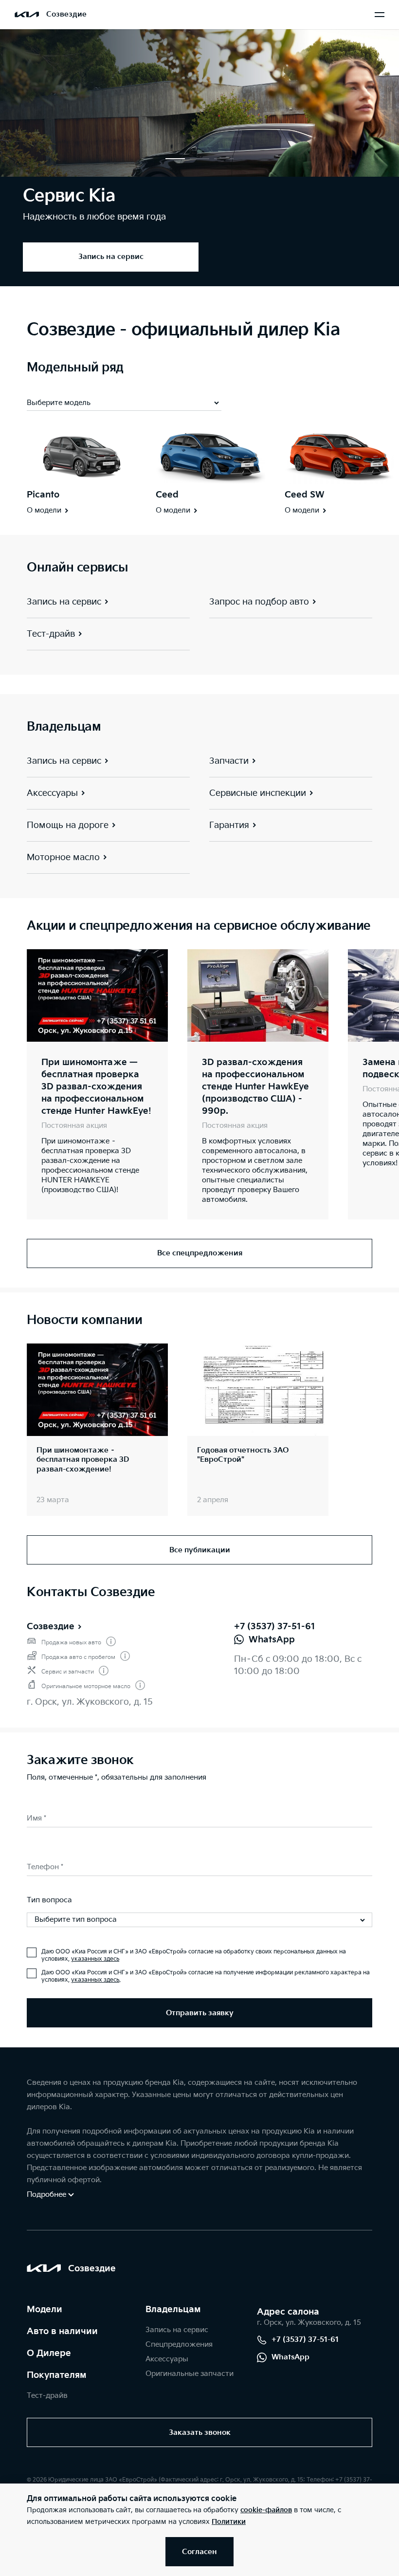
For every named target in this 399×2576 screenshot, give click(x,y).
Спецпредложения (179, 2345)
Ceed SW (305, 495)
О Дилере (49, 2353)
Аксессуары (167, 2359)
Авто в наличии (62, 2331)
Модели (45, 2309)
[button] (175, 159)
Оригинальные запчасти (190, 2374)
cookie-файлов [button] (266, 2510)
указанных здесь (95, 1959)
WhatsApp (290, 2357)
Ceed (167, 495)
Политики (229, 2522)
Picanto (43, 495)
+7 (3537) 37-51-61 (275, 1627)
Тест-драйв (47, 2396)
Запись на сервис (177, 2330)
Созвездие (51, 1627)
